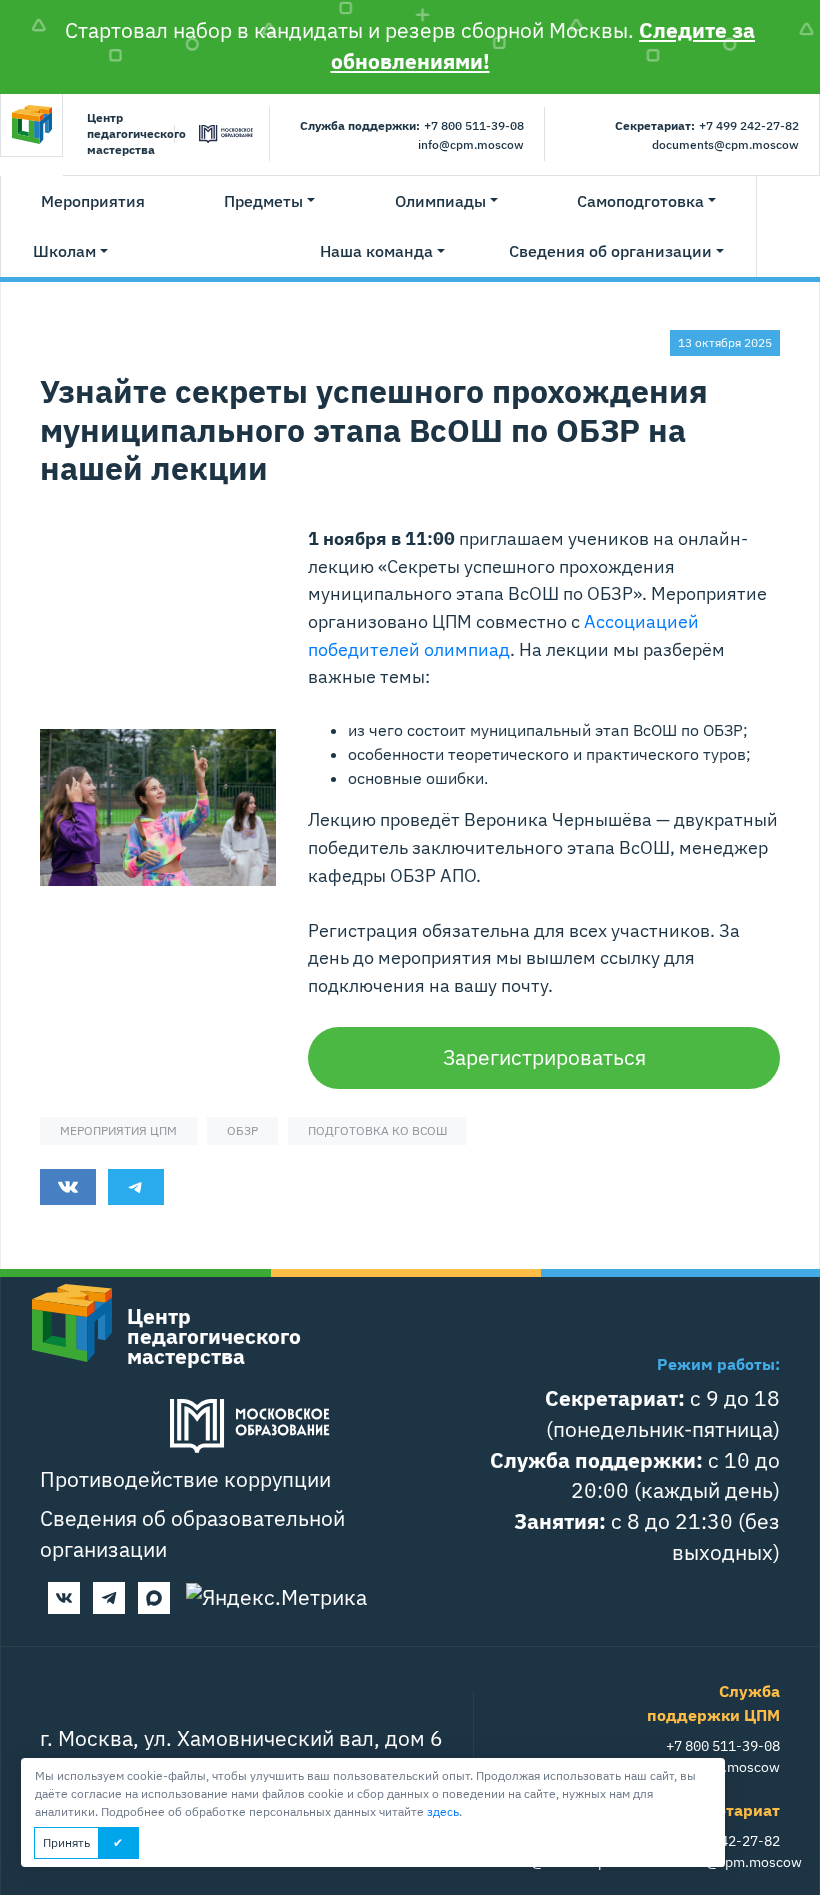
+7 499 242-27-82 (749, 125)
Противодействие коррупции (185, 1479)
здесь (443, 1811)
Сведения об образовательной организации (192, 1534)
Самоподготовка (640, 201)
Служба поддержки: (360, 125)
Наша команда (376, 251)
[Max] (154, 1598)
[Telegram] (109, 1598)
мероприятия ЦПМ (118, 1130)
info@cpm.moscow (471, 144)
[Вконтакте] (64, 1598)
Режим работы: (718, 1364)
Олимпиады (440, 201)
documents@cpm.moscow (725, 144)
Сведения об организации (610, 251)
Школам (64, 251)
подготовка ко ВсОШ (377, 1130)
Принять (66, 1842)
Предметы (263, 201)
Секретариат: (655, 125)
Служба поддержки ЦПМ (713, 1703)
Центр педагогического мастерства (126, 134)
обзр (242, 1130)
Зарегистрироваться (544, 1057)
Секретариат (729, 1810)
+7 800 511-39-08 (474, 125)
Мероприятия (93, 201)
